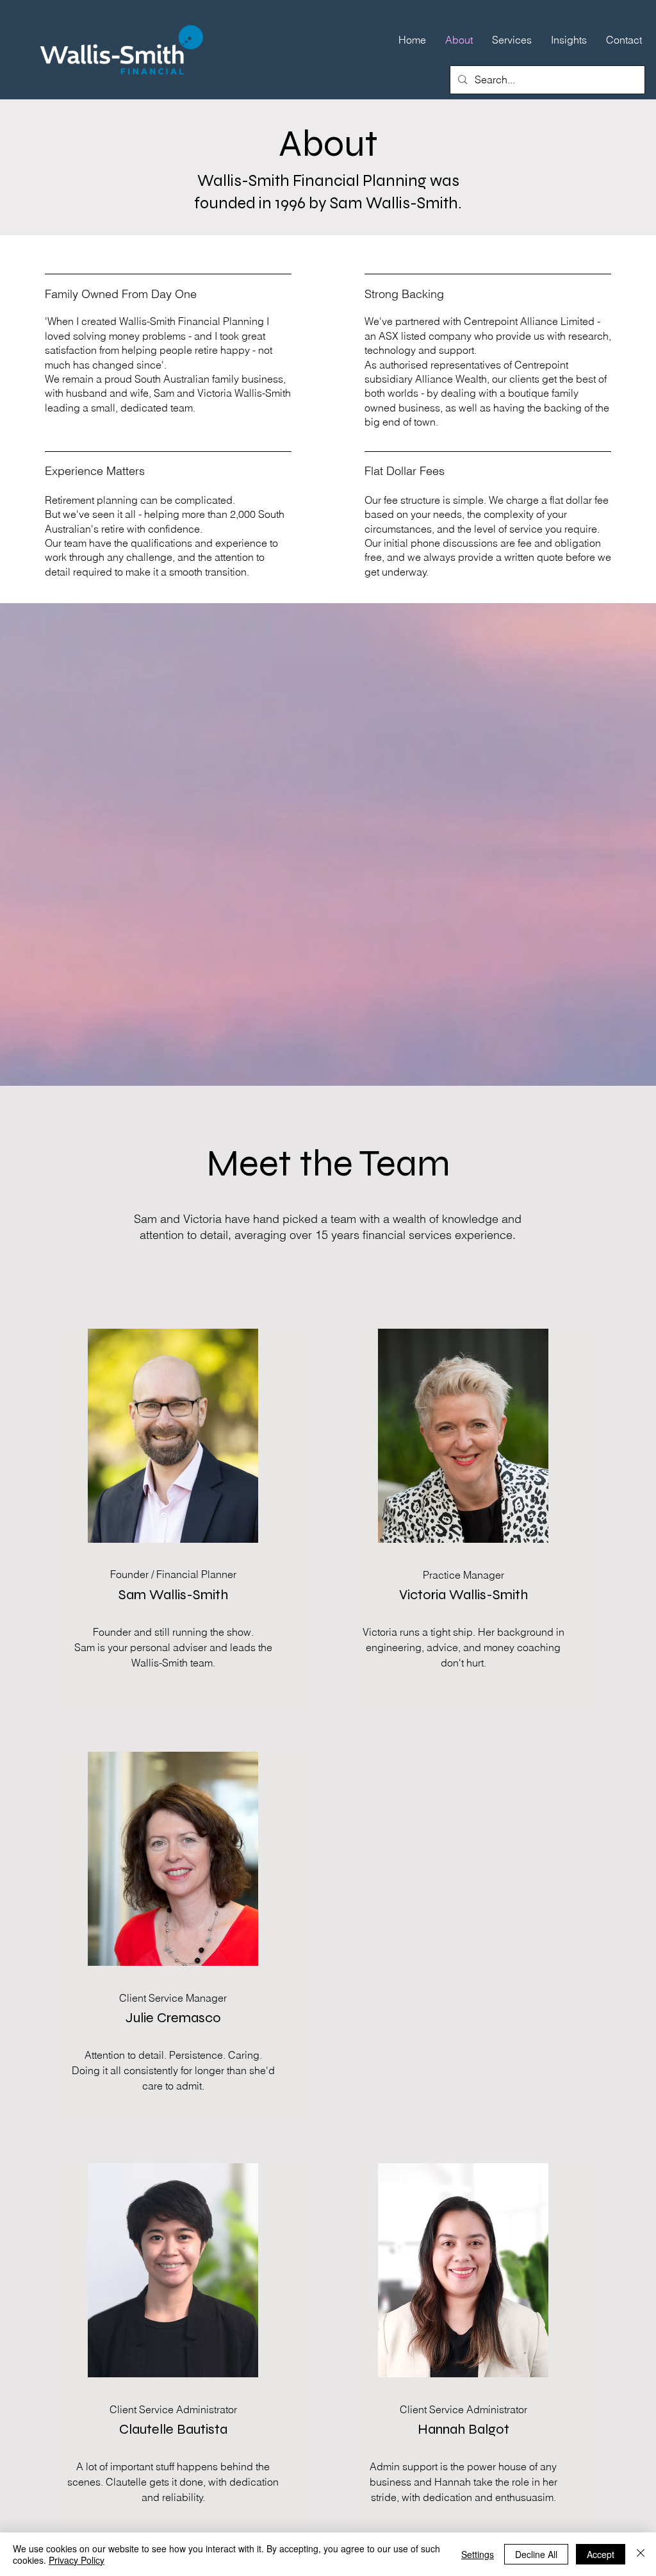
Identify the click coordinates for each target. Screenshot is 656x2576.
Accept (601, 2554)
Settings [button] (478, 2554)
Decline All (536, 2554)
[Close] (641, 2554)
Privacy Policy (77, 2560)
